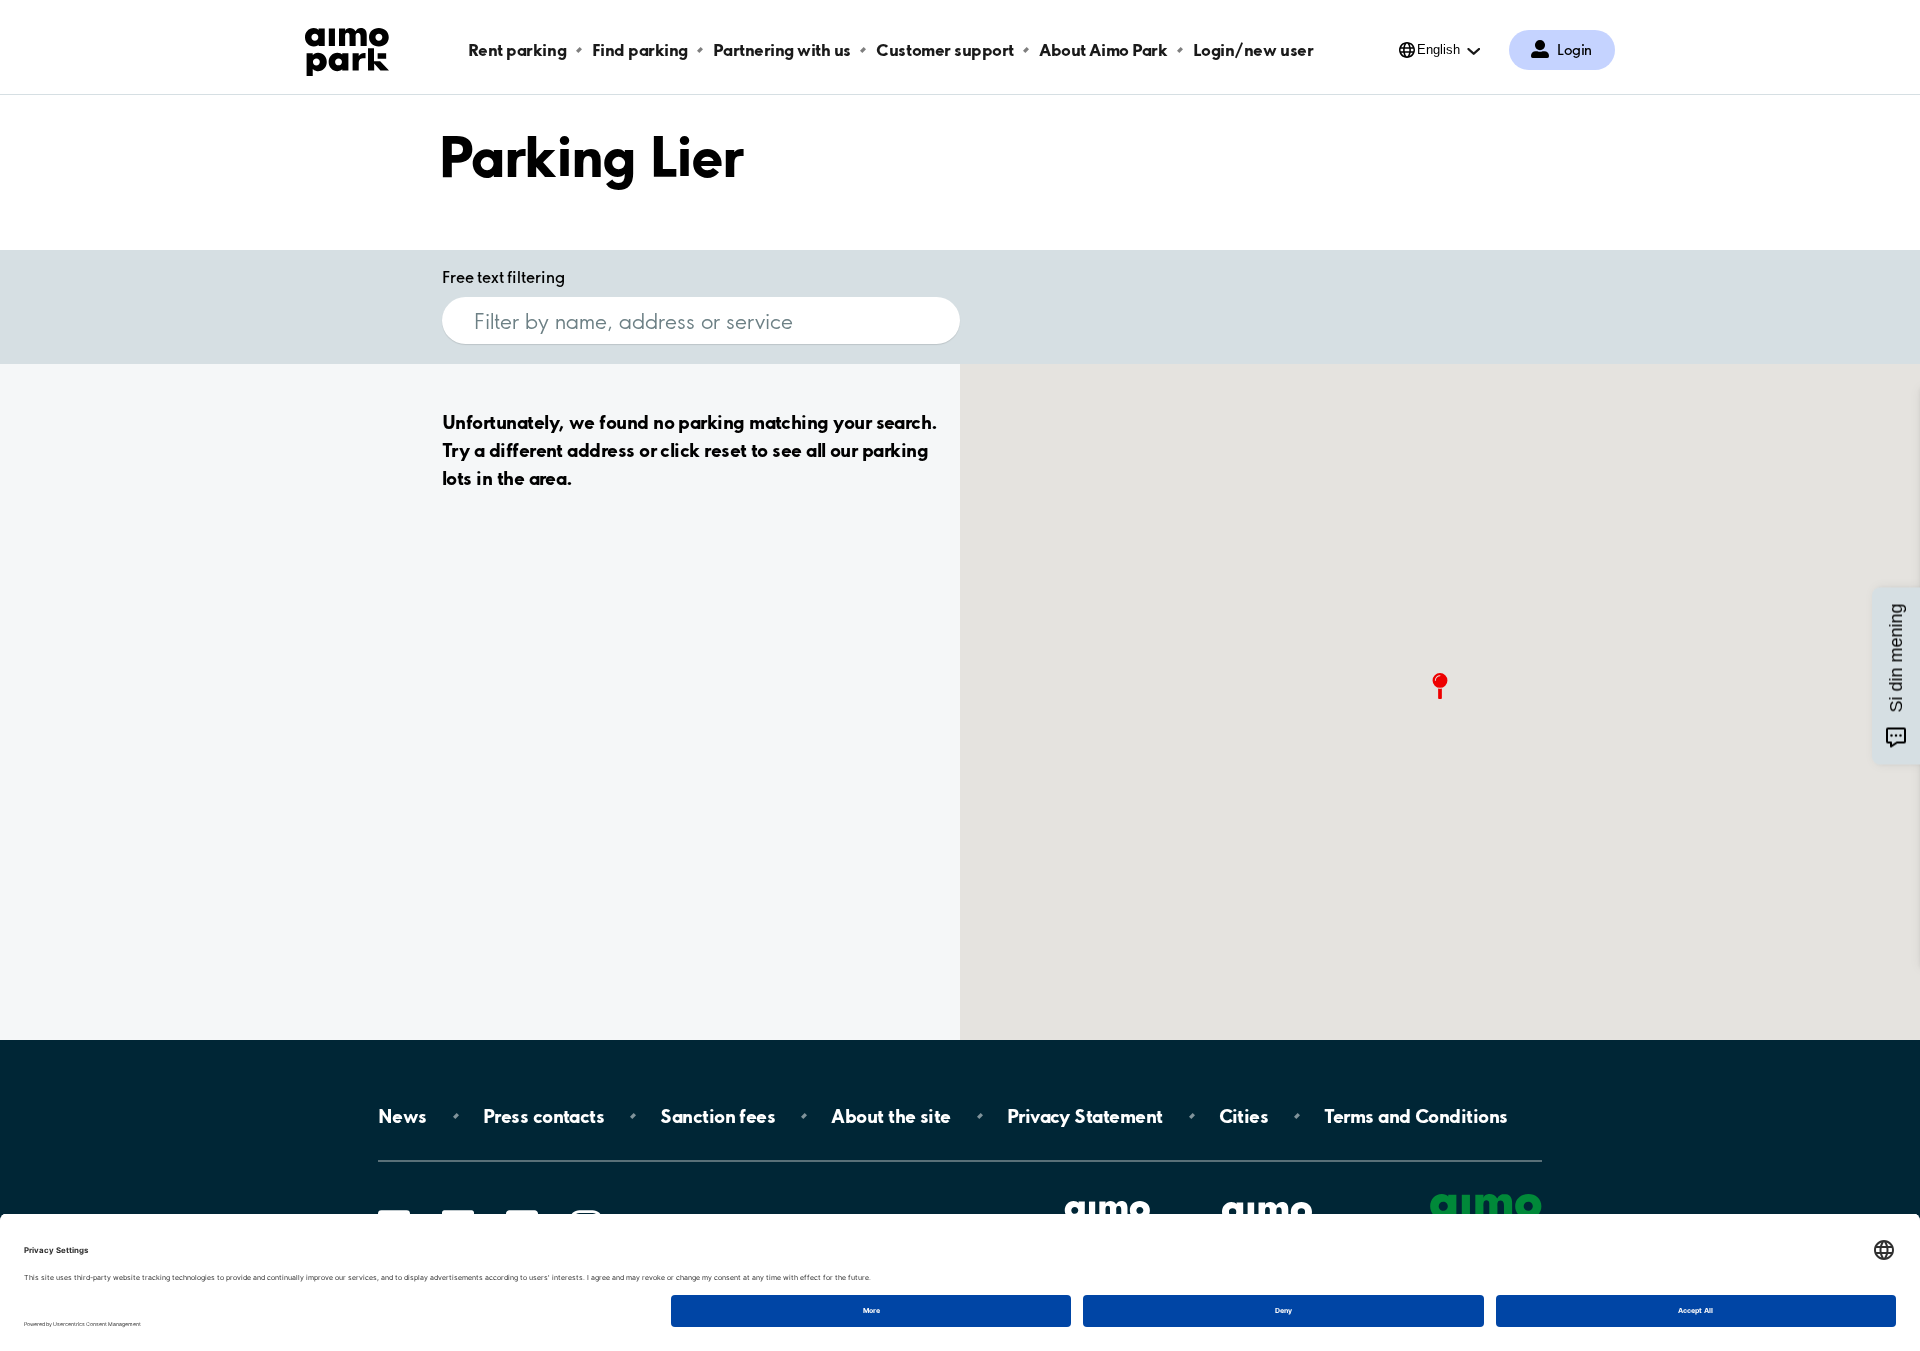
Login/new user (1253, 49)
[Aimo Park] (347, 48)
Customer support (944, 49)
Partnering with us (781, 49)
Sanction (717, 1116)
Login (1574, 50)
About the (890, 1116)
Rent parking (517, 49)
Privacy (1085, 1116)
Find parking (640, 49)
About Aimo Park (1103, 49)
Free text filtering (503, 277)
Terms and (1415, 1116)
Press (543, 1116)
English (1438, 49)
